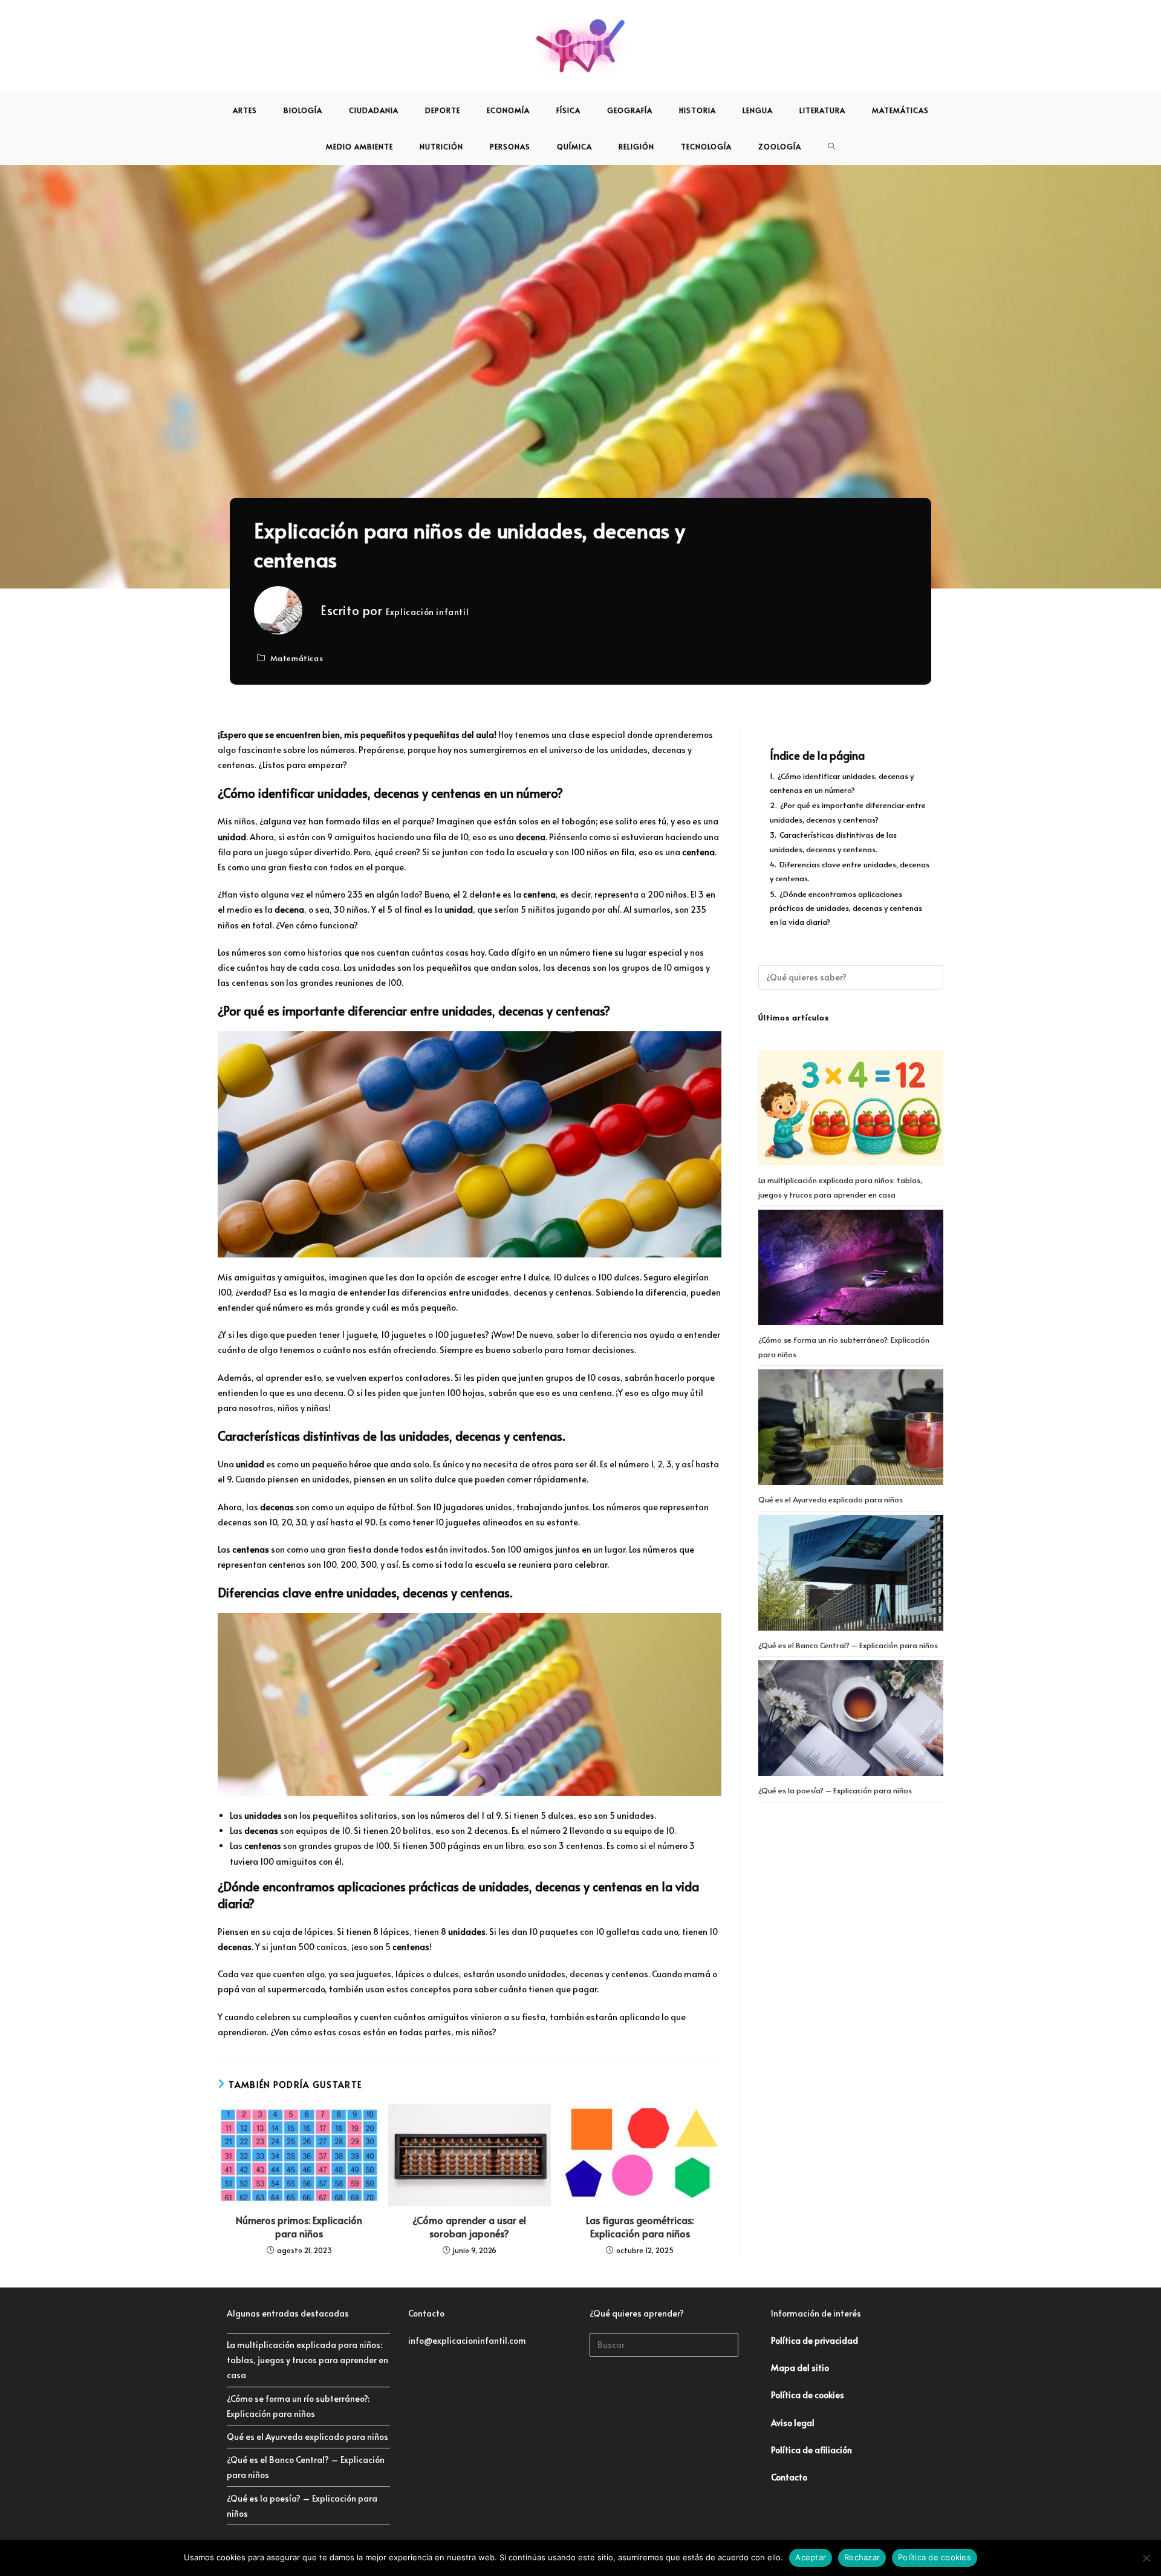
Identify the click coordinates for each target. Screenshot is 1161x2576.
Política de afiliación (811, 2450)
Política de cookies (935, 2557)
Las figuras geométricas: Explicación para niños (640, 2226)
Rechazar (862, 2557)
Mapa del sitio (800, 2368)
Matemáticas (297, 658)
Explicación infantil (427, 612)
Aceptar (811, 2557)
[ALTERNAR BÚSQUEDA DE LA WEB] (832, 146)
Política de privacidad (815, 2340)
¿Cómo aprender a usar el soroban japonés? (469, 2226)
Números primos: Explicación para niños (299, 2226)
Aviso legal (793, 2423)
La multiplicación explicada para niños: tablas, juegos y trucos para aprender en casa (307, 2360)
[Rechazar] (1146, 2558)
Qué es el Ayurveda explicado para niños (831, 1499)
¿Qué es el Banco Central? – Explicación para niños (848, 1645)
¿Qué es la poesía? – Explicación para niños (835, 1790)
